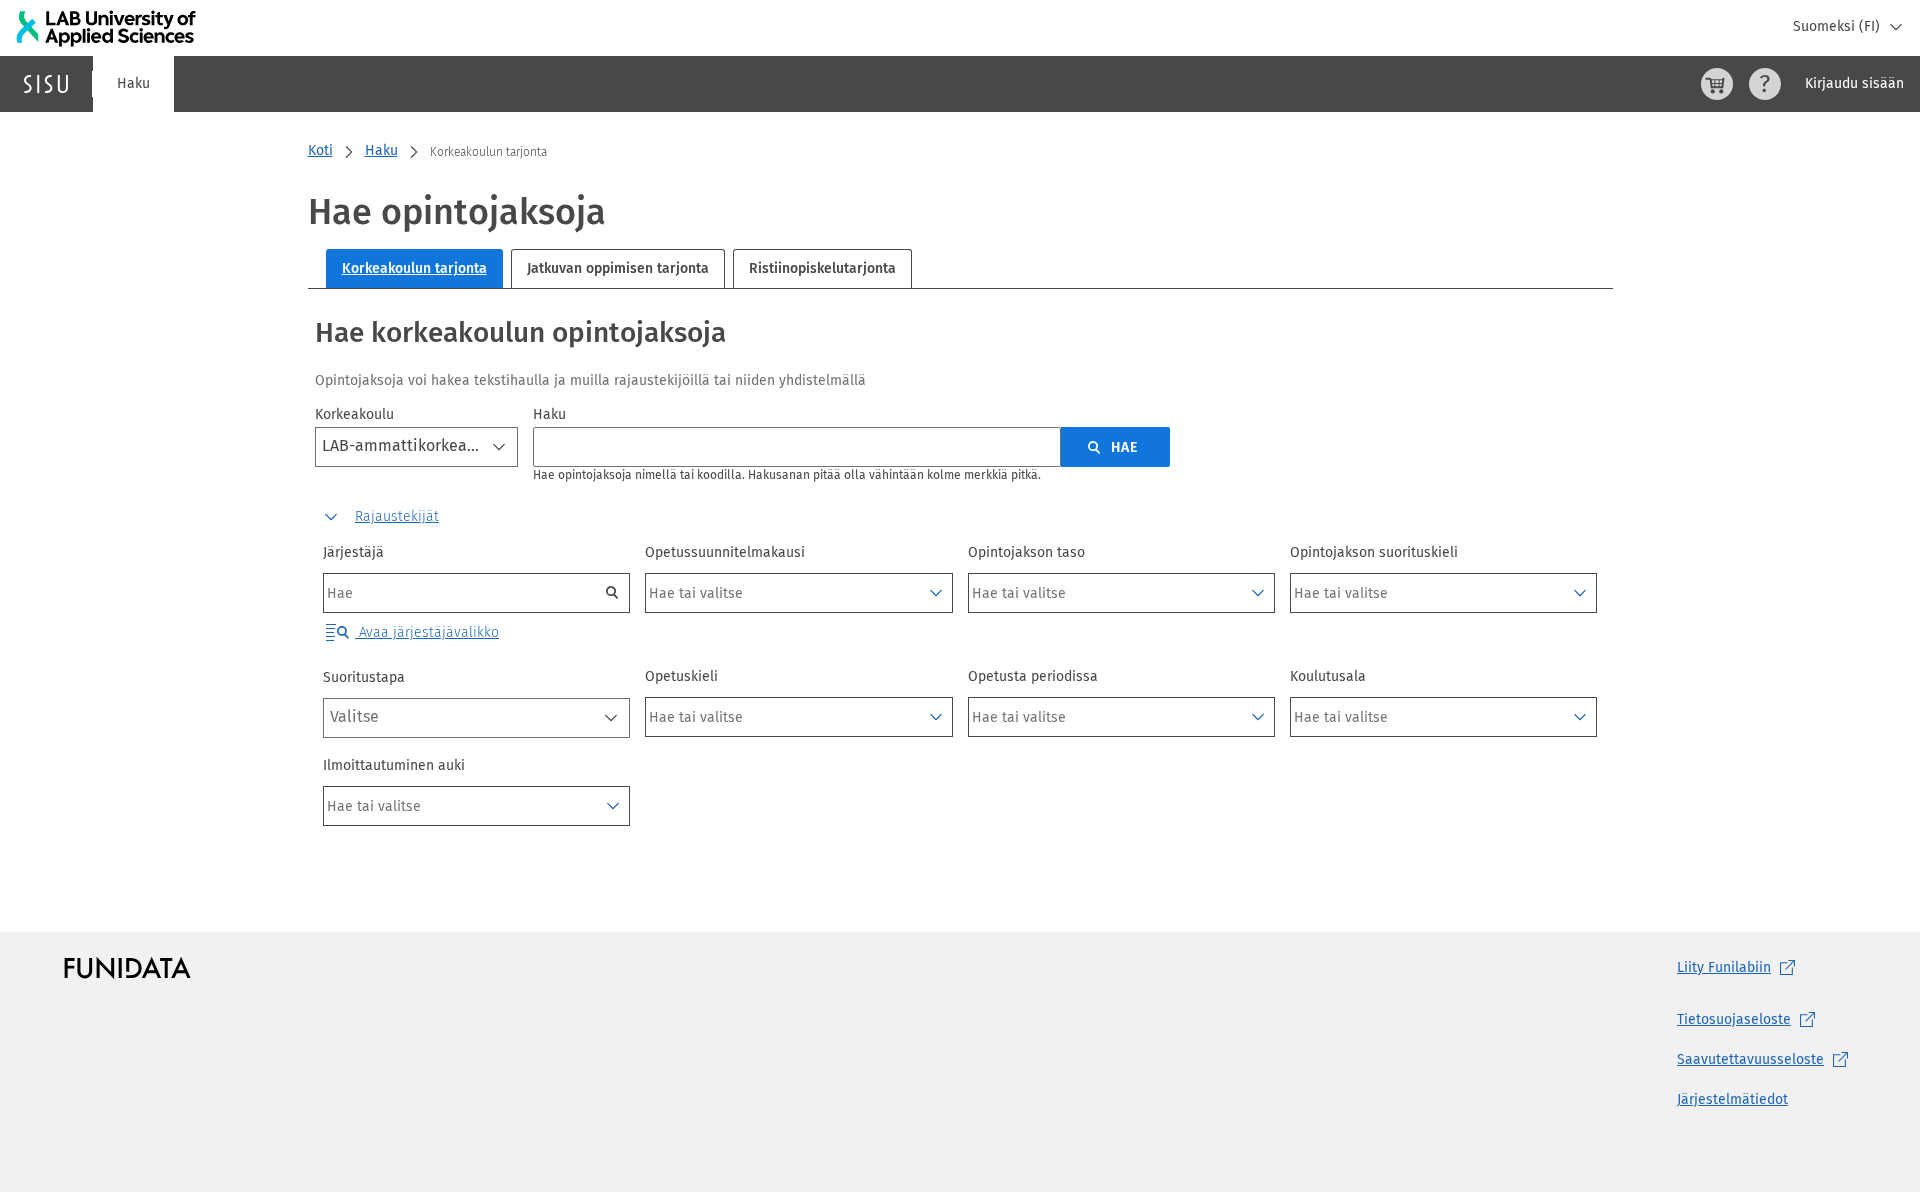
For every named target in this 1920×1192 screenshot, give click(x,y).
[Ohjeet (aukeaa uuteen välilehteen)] (1765, 84)
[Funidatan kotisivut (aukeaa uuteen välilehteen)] (127, 968)
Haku (133, 83)
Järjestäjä (353, 552)
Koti (320, 150)
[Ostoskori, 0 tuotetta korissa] (1717, 84)
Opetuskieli (681, 676)
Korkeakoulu (354, 414)
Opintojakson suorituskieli (1374, 552)
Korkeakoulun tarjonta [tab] (414, 268)
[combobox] (416, 447)
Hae (1124, 447)
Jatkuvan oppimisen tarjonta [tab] (618, 268)
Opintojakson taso (1026, 552)
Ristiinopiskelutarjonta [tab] (822, 268)
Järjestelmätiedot (1732, 1099)
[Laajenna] (936, 593)
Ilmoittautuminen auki (394, 765)
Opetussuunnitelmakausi (725, 552)
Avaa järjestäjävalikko (427, 632)
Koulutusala (1328, 676)
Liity (1724, 967)
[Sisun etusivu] (46, 84)
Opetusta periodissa (1033, 676)
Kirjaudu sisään (1854, 83)
